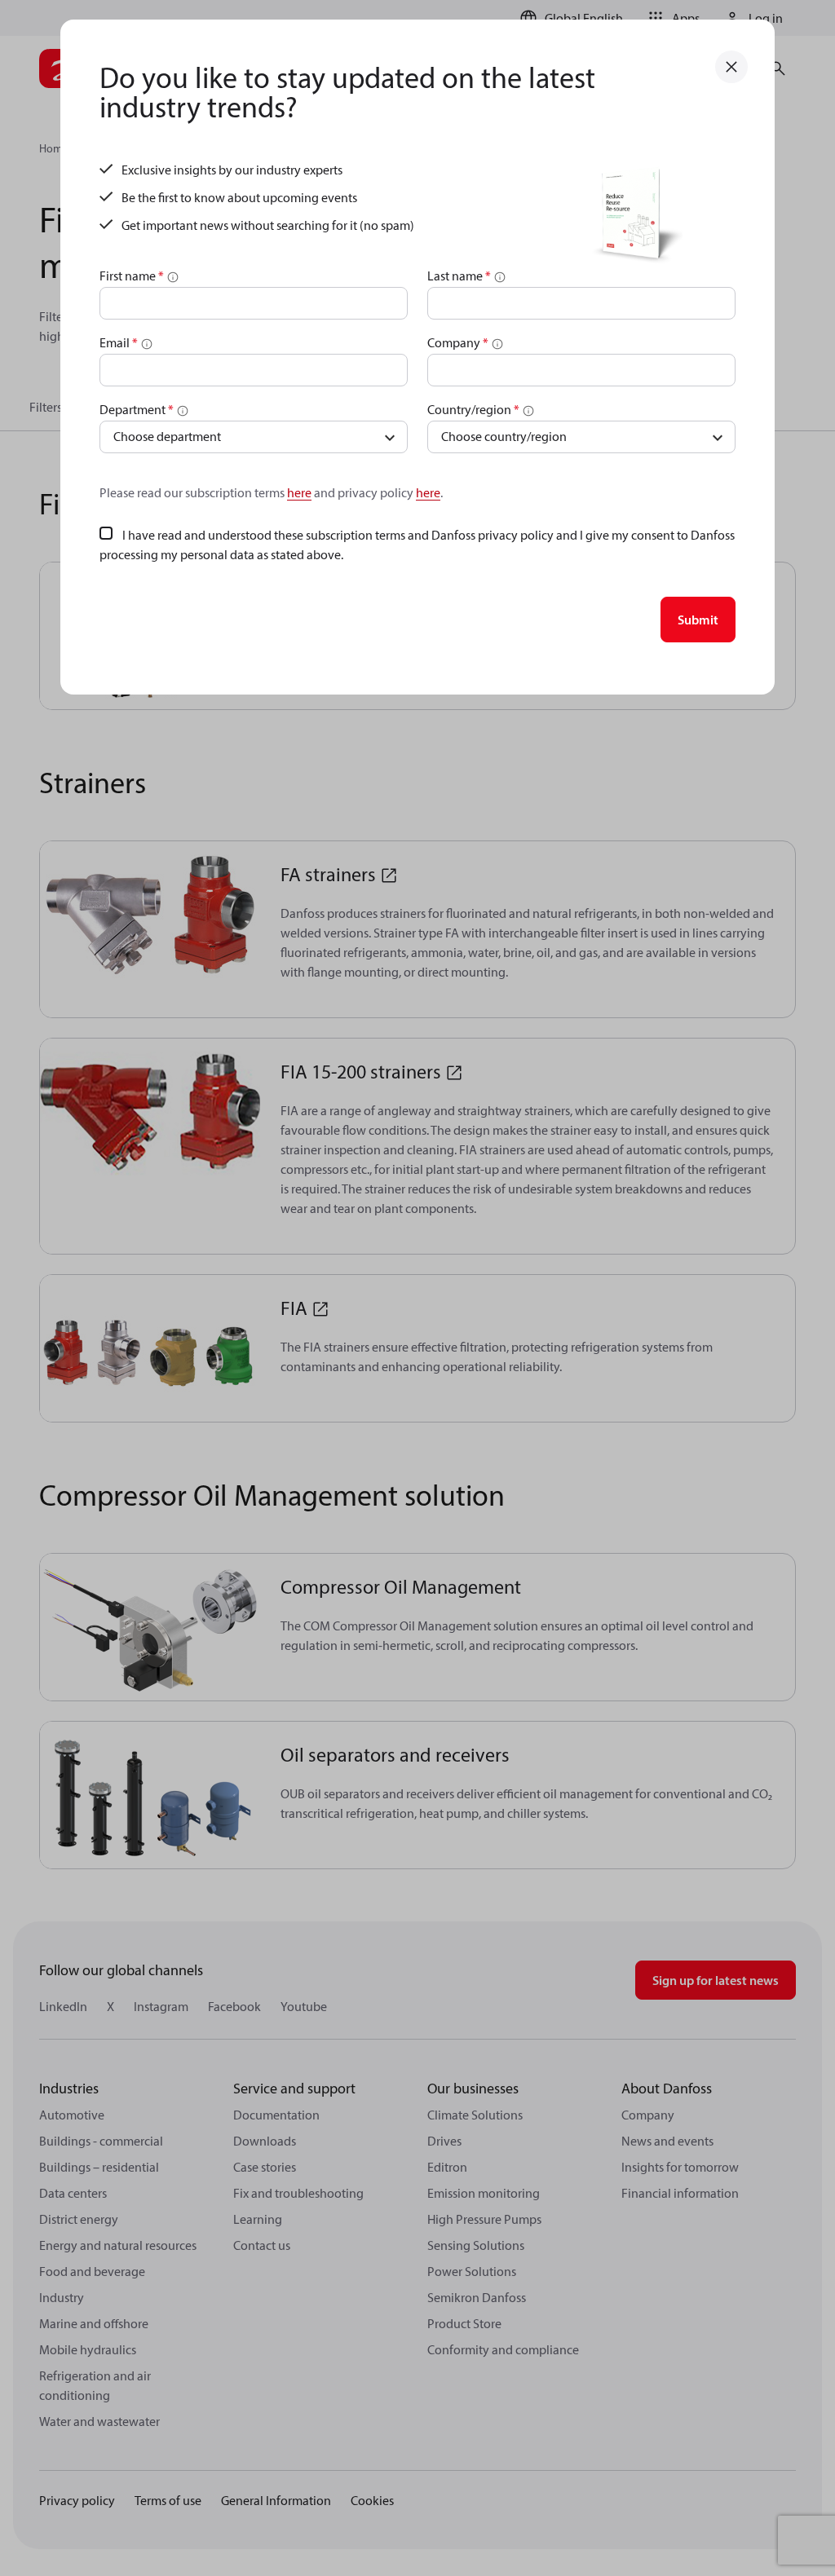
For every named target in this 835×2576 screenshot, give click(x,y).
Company (458, 342)
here (299, 492)
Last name (459, 276)
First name (132, 276)
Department (137, 409)
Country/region (473, 409)
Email (119, 342)
